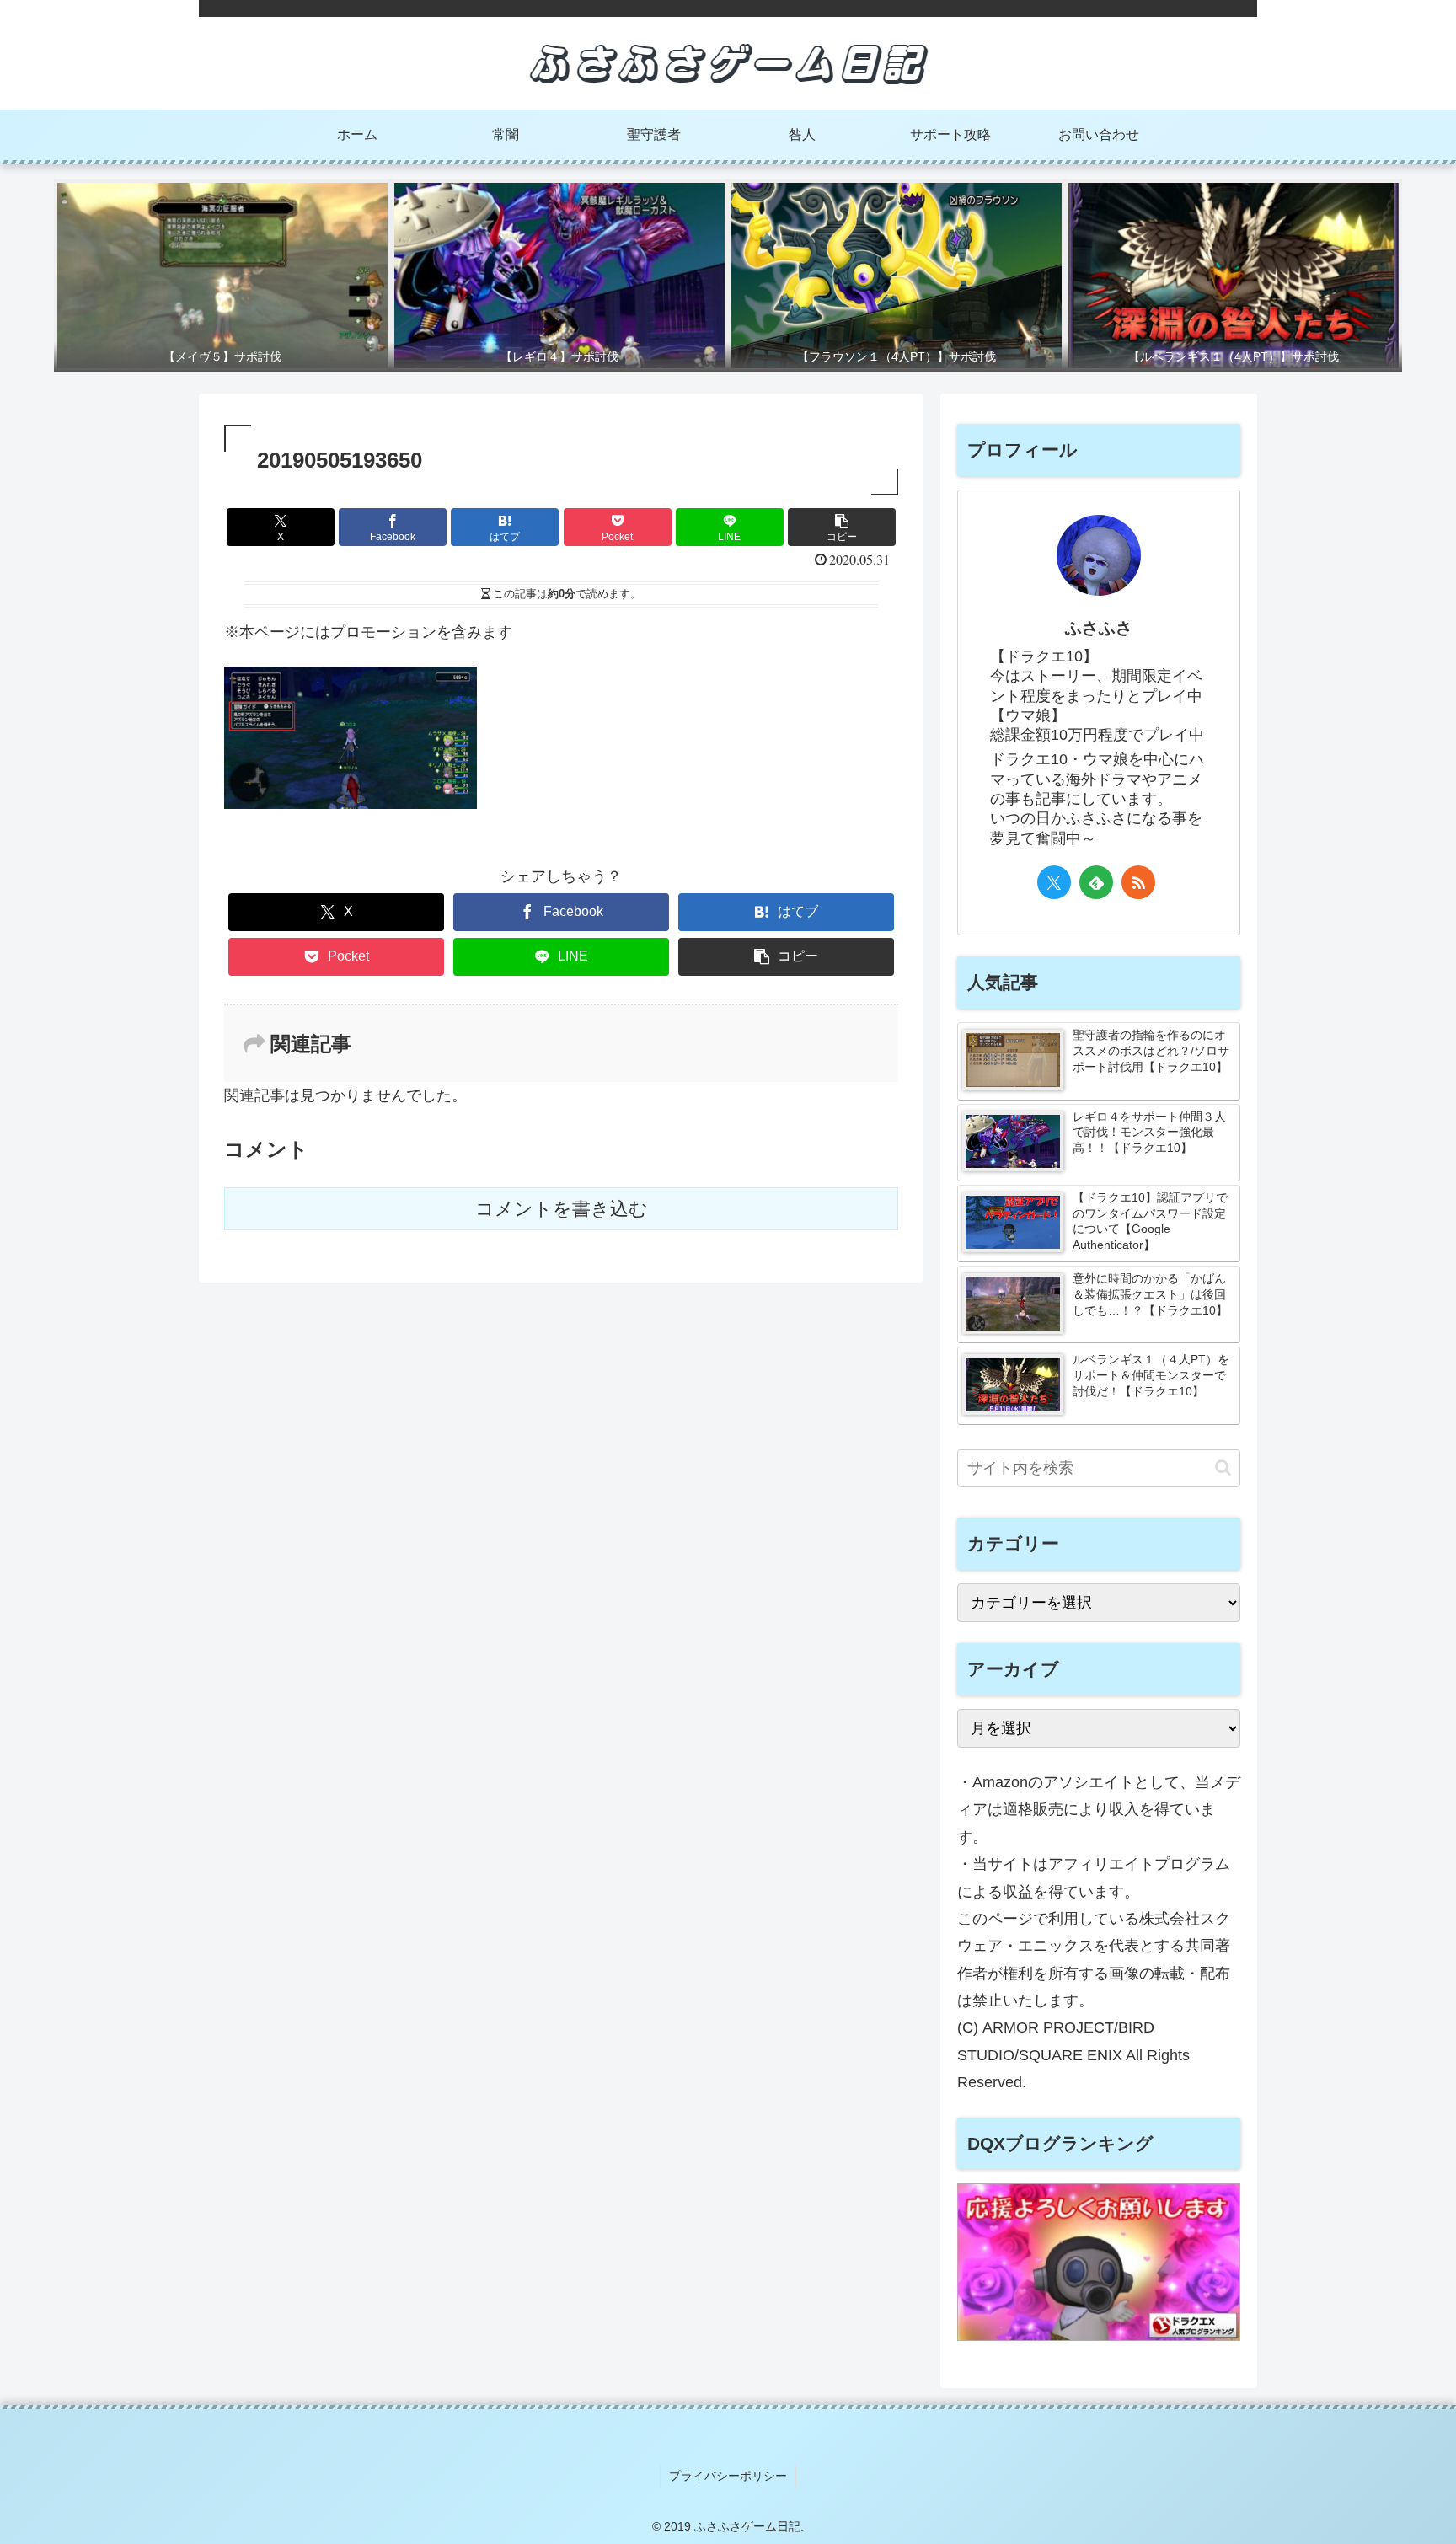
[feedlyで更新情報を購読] (1096, 882)
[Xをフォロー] (1054, 882)
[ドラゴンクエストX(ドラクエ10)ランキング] (1099, 2336)
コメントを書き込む (562, 1209)
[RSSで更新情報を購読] (1138, 882)
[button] (842, 527)
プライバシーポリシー (728, 2476)
